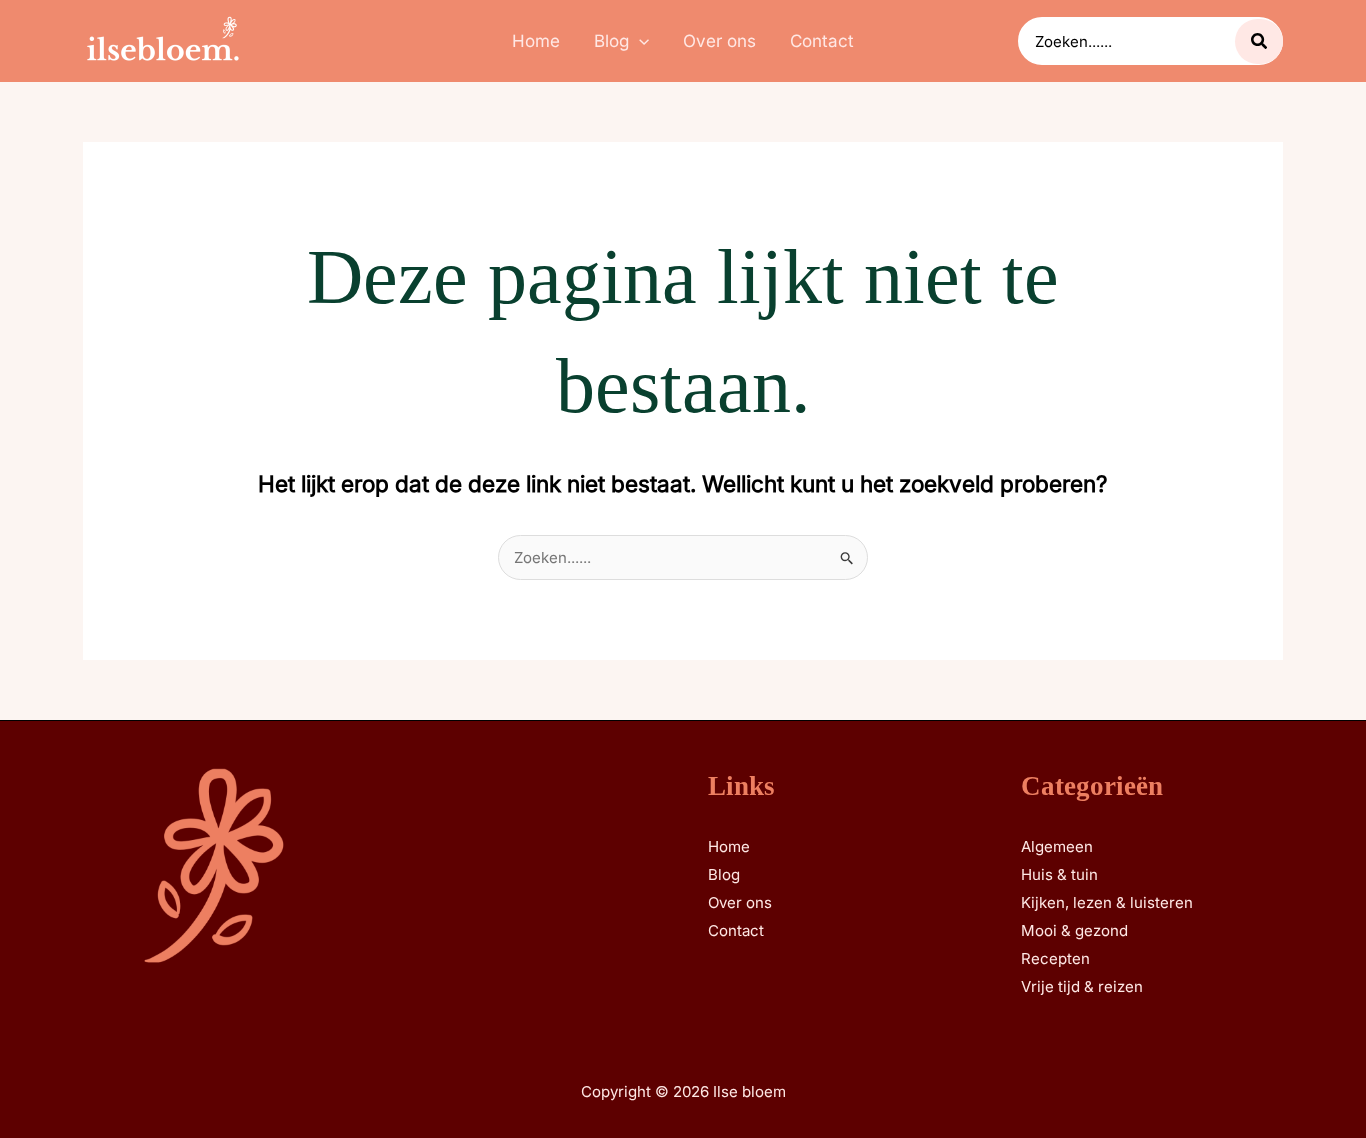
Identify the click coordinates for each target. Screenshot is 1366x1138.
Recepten (1055, 958)
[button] (639, 41)
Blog (724, 874)
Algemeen (1057, 846)
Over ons (740, 902)
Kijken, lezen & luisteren (1107, 902)
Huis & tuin (1059, 874)
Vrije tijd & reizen (1082, 986)
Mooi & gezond (1074, 930)
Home (729, 846)
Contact (736, 930)
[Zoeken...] (1259, 41)
